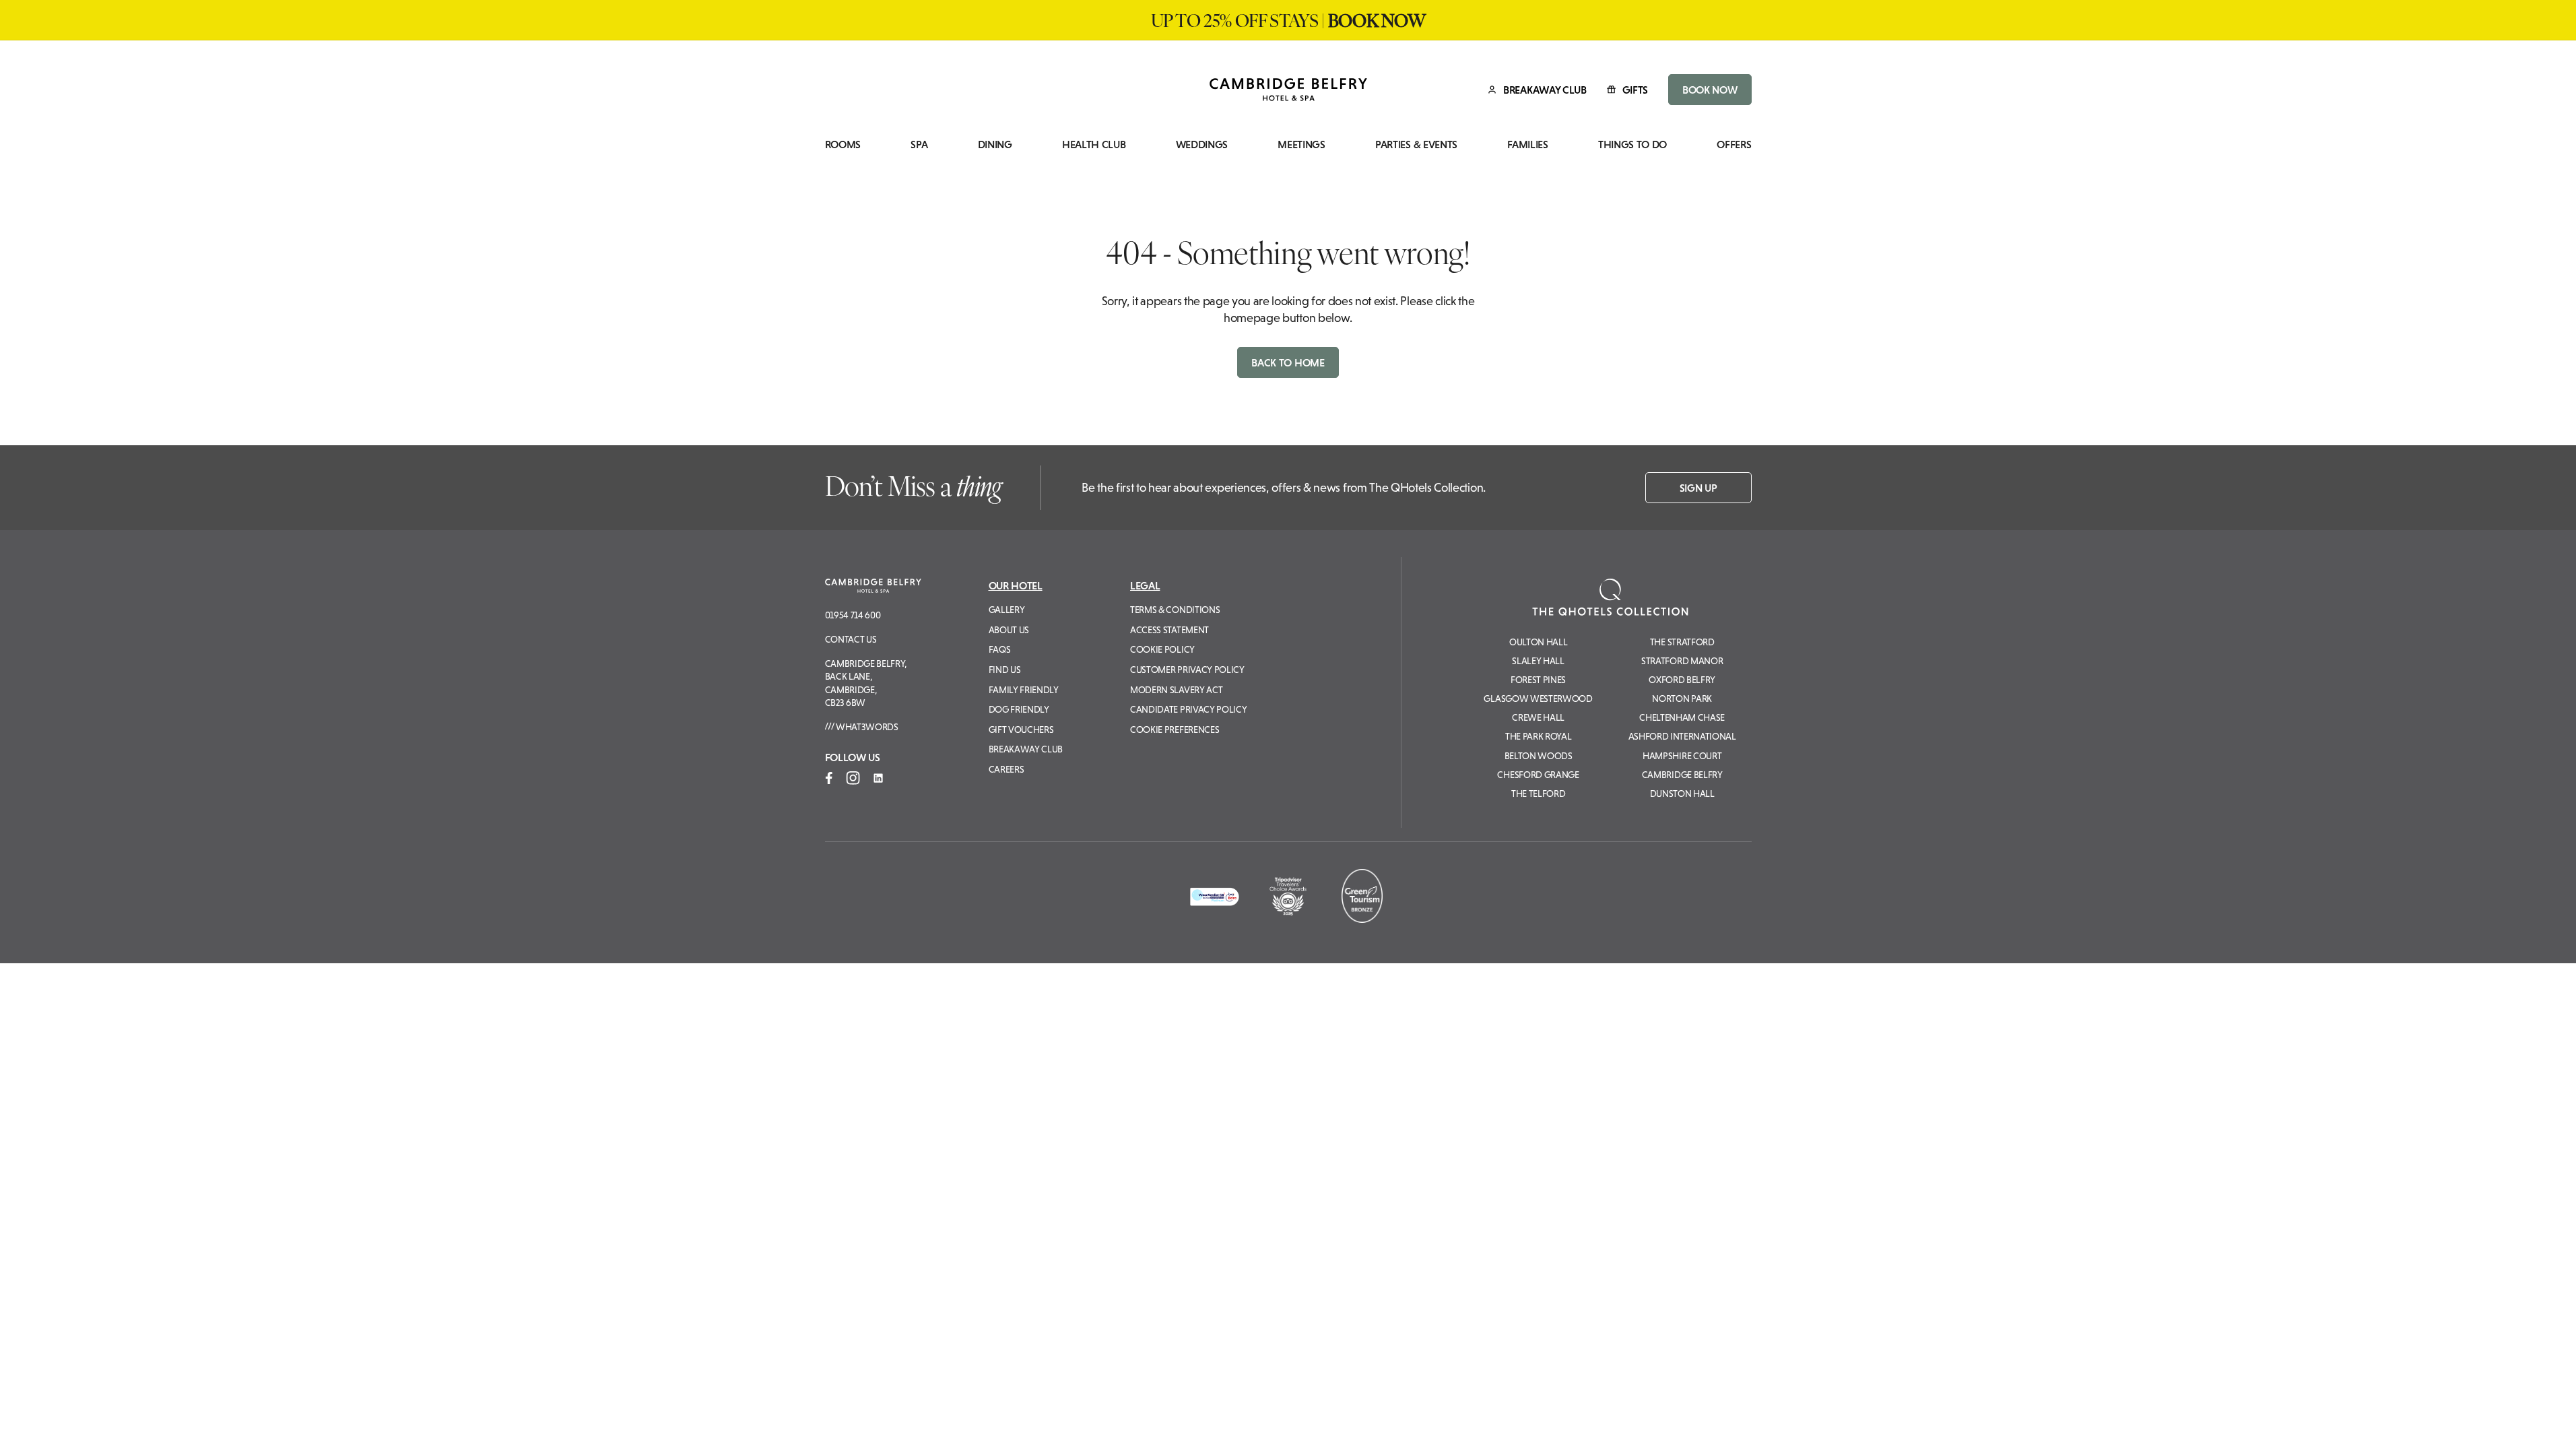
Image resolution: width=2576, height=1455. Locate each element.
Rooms (843, 144)
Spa (919, 144)
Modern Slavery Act (1176, 690)
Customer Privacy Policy (1187, 670)
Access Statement (1169, 630)
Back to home (1288, 362)
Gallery (1007, 610)
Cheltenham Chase (1682, 717)
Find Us (1005, 670)
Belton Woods (1539, 756)
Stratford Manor (1682, 661)
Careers (1006, 769)
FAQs (1000, 649)
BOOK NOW (1710, 90)
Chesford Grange (1538, 775)
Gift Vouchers (1021, 730)
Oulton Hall (1538, 642)
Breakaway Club (1026, 749)
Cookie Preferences (1175, 730)
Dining (995, 144)
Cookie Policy (1162, 649)
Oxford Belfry (1682, 680)
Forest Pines (1538, 680)
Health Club (1094, 144)
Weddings (1202, 144)
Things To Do (1632, 144)
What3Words (866, 727)
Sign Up (1698, 488)
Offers (1734, 144)
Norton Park (1682, 699)
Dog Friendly (1019, 709)
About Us (1009, 630)
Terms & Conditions (1175, 610)
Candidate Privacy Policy (1188, 709)
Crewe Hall (1538, 717)
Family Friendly (1024, 690)
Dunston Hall (1682, 794)
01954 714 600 (853, 615)
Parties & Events (1416, 144)
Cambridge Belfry (1682, 775)
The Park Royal (1539, 736)
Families (1527, 144)
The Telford (1538, 794)
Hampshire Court (1682, 756)
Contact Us (851, 639)
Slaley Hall (1538, 661)
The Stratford (1682, 642)
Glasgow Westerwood (1538, 699)
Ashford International (1682, 736)
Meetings (1301, 144)
